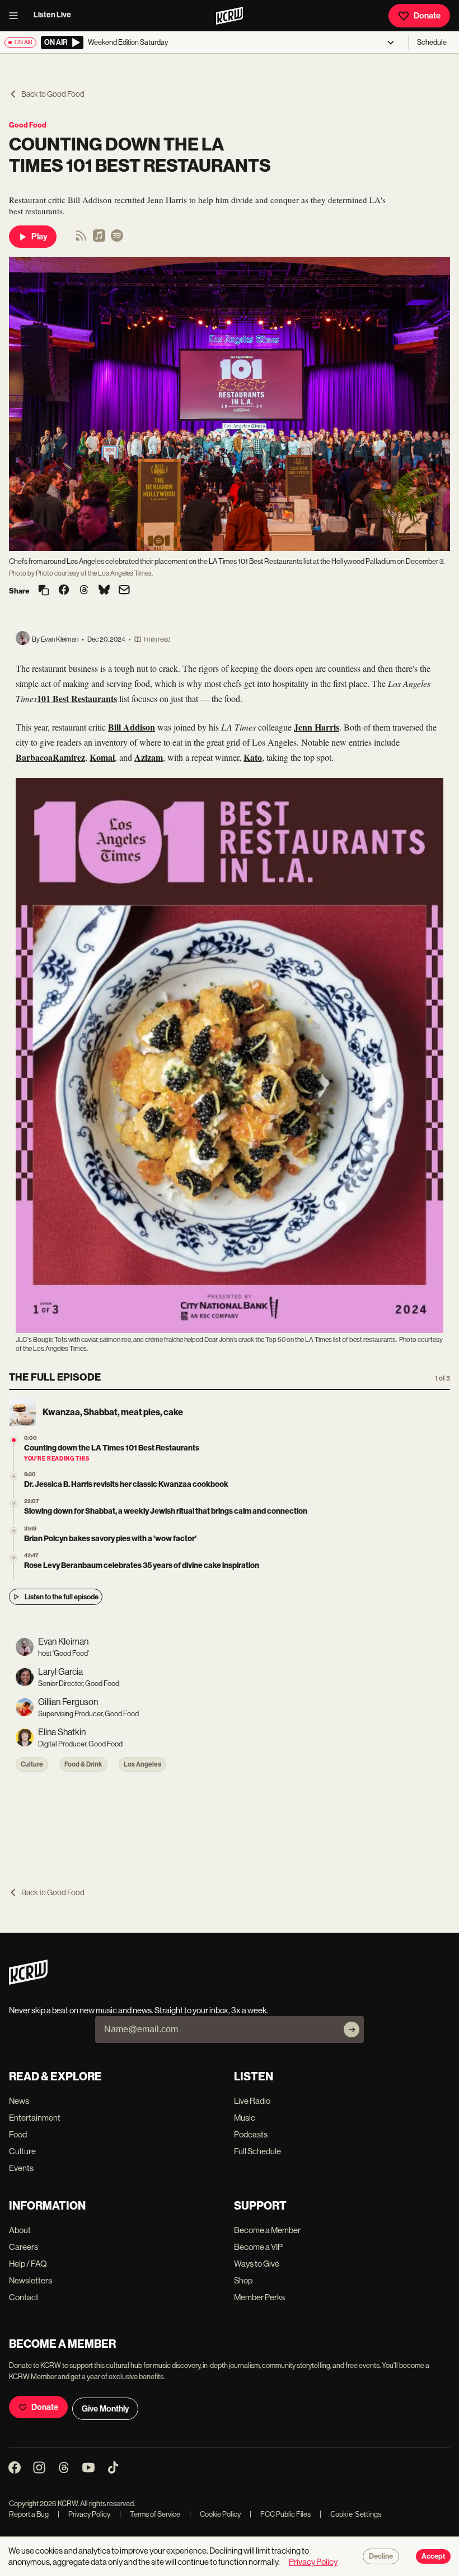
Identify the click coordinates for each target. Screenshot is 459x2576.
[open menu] (17, 16)
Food (18, 2134)
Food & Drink (83, 1764)
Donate (427, 16)
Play (39, 237)
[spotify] (117, 239)
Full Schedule (257, 2151)
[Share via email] (124, 591)
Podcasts (251, 2134)
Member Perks (259, 2297)
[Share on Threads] (84, 591)
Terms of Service (150, 2514)
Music (245, 2118)
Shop (243, 2280)
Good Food (28, 125)
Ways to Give (257, 2264)
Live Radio (252, 2101)
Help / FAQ (28, 2264)
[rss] (81, 239)
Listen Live (52, 15)
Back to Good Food (53, 94)
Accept (433, 2556)
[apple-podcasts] (99, 239)
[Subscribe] (352, 2029)
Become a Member (267, 2230)
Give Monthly (105, 2409)
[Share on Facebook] (64, 591)
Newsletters (31, 2280)
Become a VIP (258, 2247)
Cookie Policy (215, 2514)
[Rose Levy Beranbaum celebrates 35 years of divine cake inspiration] (14, 1558)
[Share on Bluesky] (104, 591)
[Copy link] (44, 591)
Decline (381, 2556)
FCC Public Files (280, 2514)
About (20, 2230)
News (19, 2101)
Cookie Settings (356, 2514)
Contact (24, 2297)
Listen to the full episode (62, 1597)
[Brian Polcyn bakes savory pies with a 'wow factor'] (14, 1531)
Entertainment (35, 2118)
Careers (24, 2247)
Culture (32, 1764)
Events (21, 2168)
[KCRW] (28, 1982)
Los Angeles (142, 1764)
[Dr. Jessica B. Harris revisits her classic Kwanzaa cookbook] (14, 1477)
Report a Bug (29, 2514)
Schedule (432, 42)
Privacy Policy (84, 2514)
